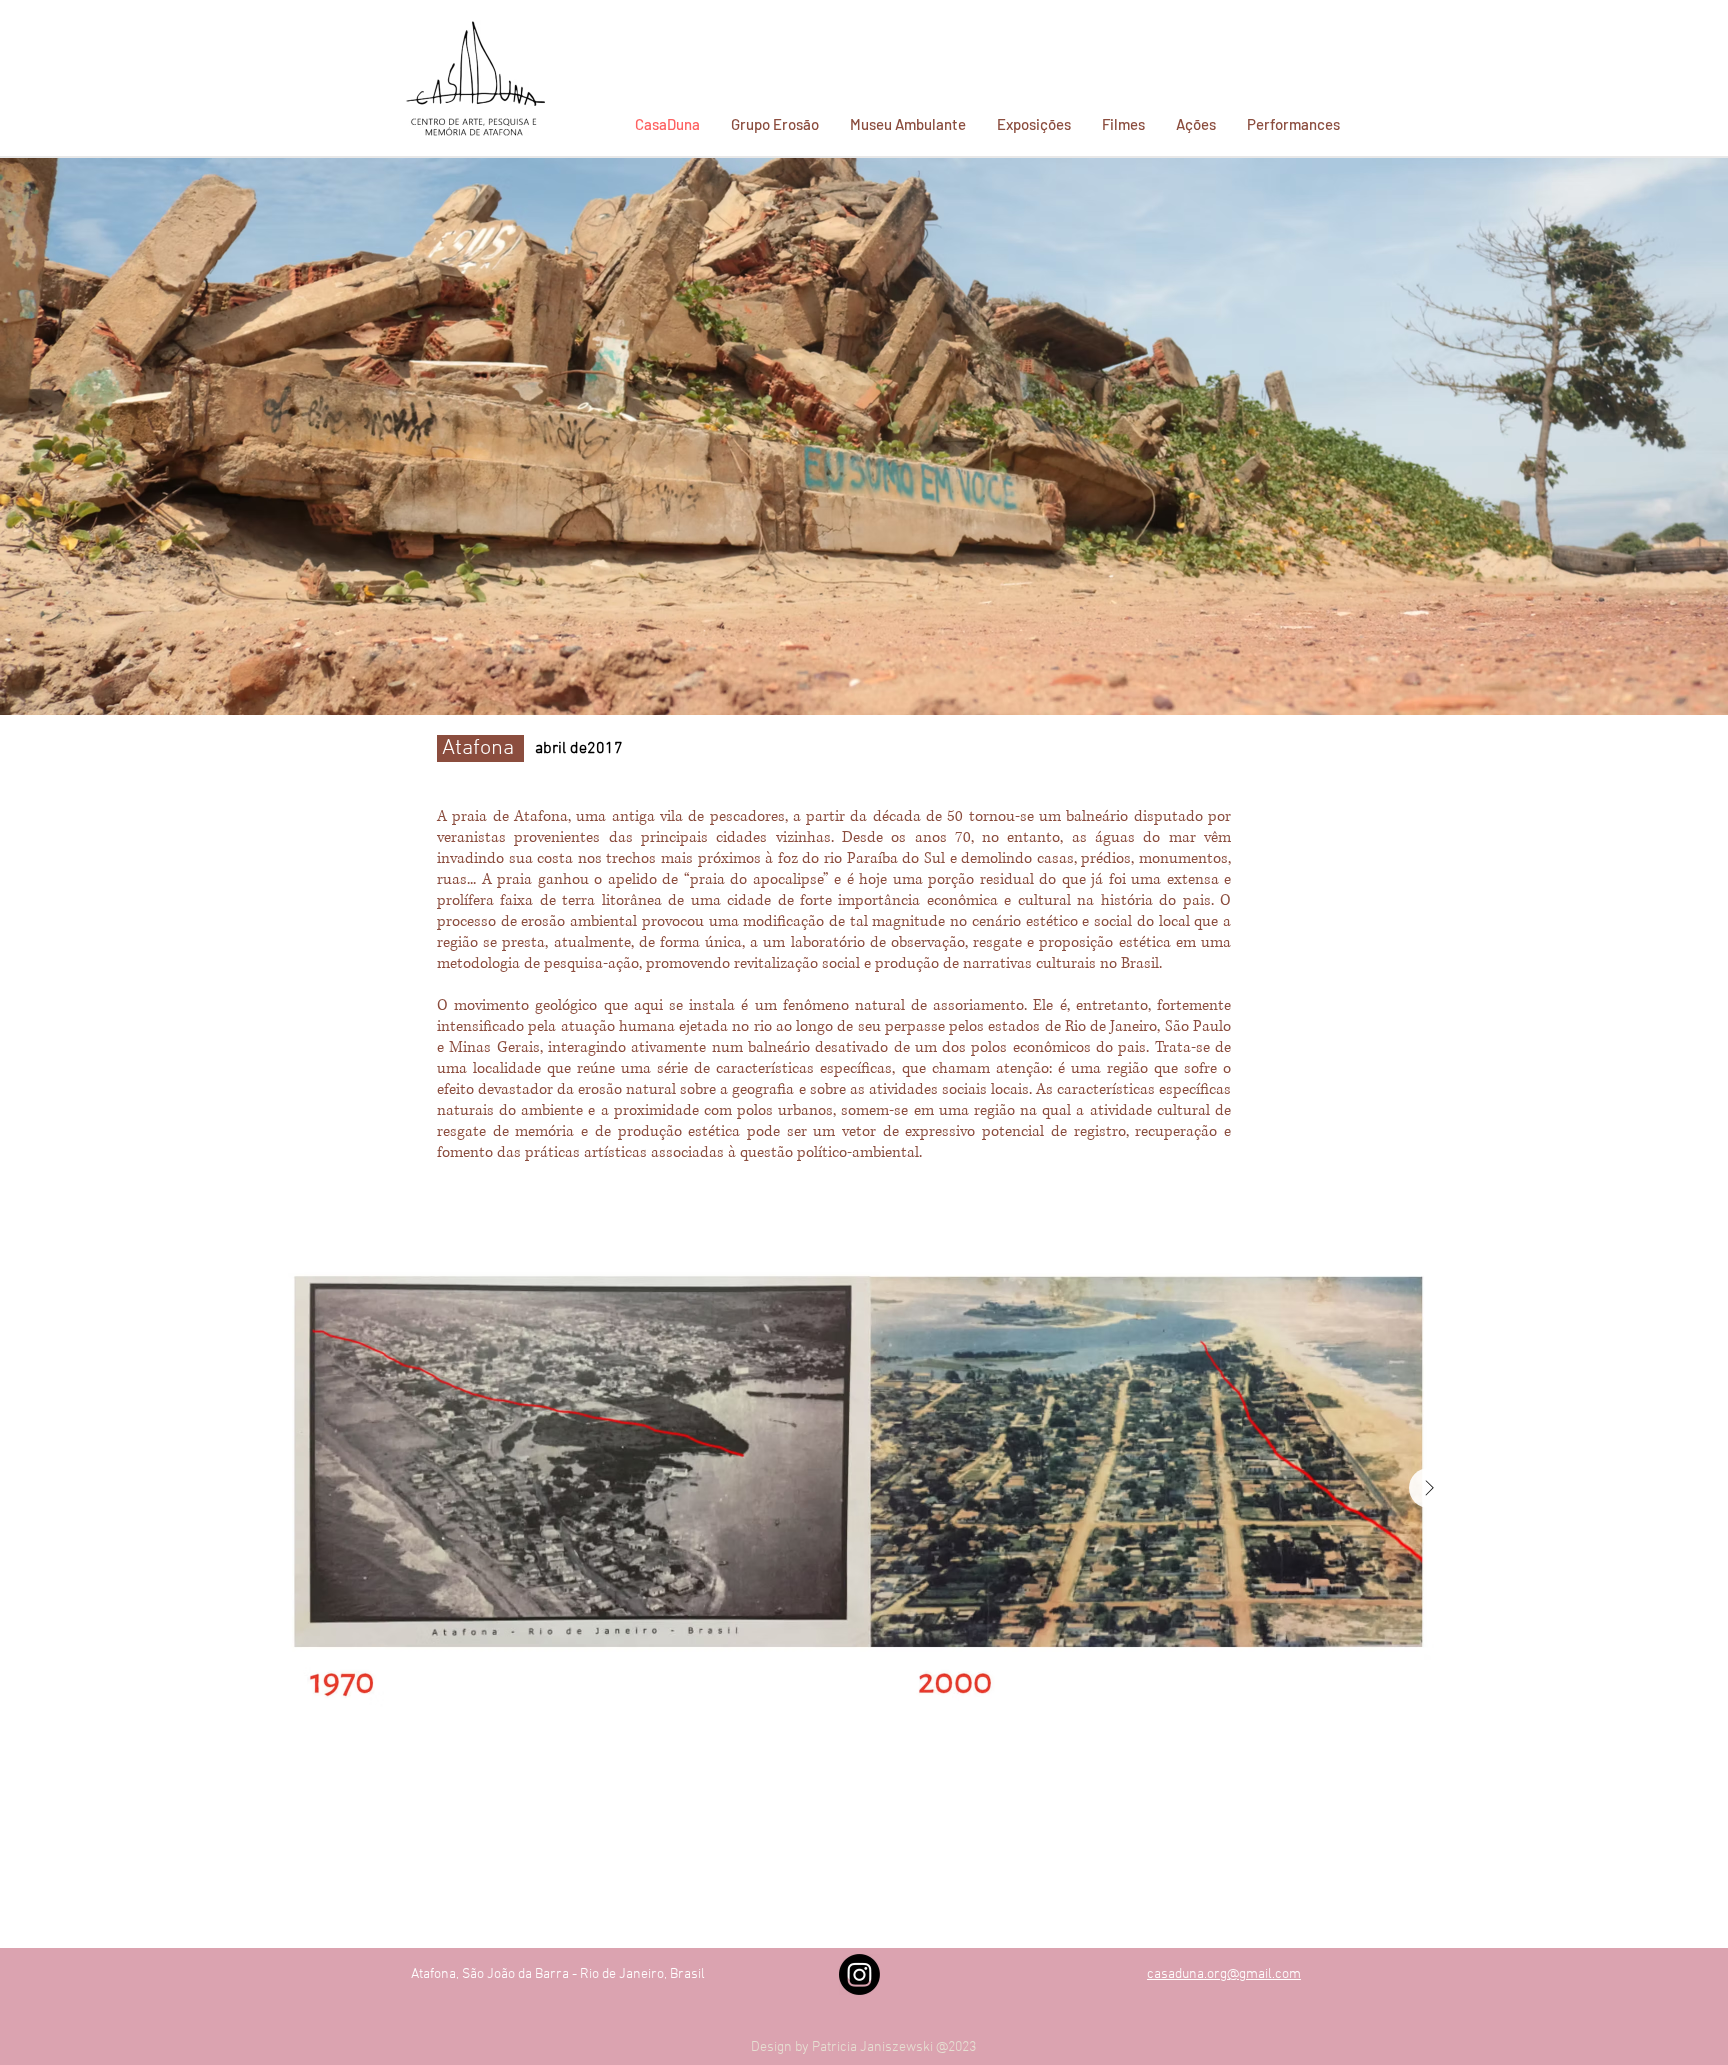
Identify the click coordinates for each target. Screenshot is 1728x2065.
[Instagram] (859, 1974)
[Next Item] (1429, 1488)
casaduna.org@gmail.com (1224, 1974)
